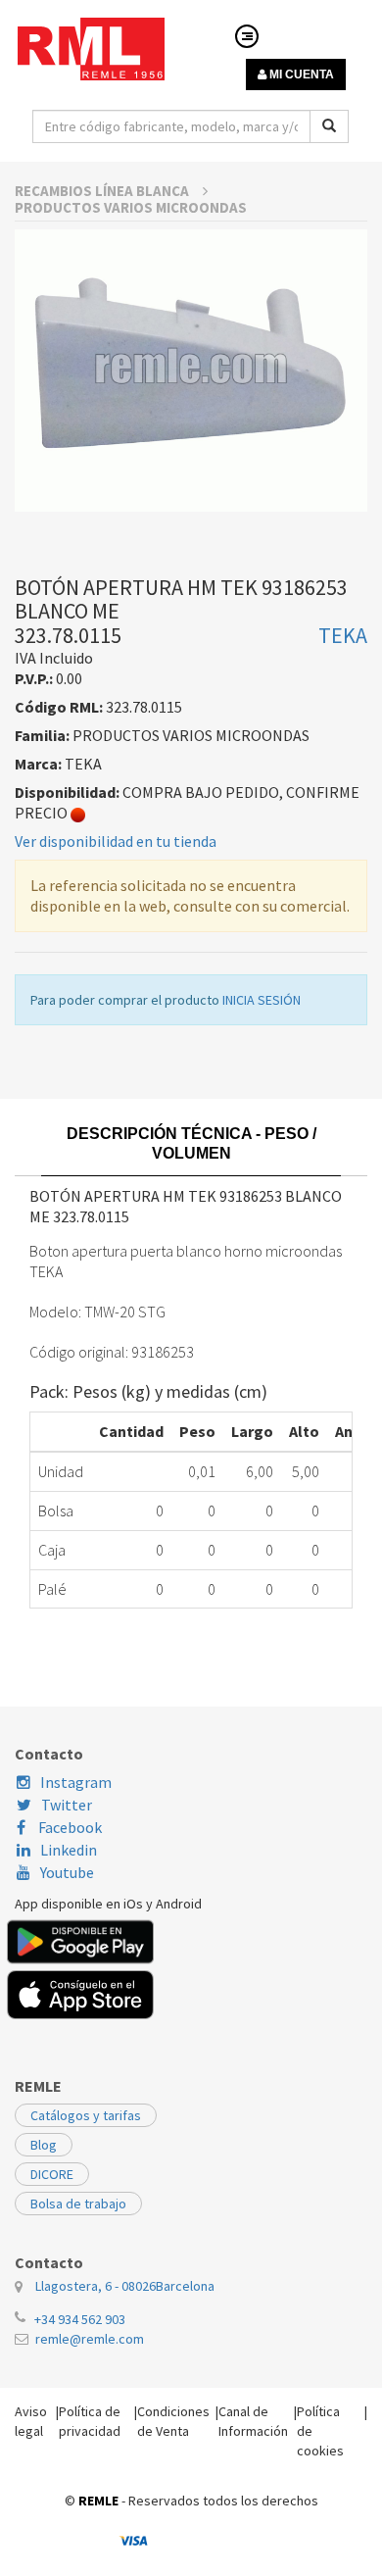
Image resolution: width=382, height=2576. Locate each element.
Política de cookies (320, 2431)
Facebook (69, 1827)
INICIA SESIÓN (262, 1000)
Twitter (67, 1805)
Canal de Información (253, 2421)
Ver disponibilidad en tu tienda (116, 841)
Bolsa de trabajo (78, 2204)
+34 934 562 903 (80, 2319)
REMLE (98, 2501)
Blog (44, 2145)
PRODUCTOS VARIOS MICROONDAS (131, 207)
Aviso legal (31, 2421)
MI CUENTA (300, 74)
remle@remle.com (90, 2339)
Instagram (76, 1782)
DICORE (52, 2174)
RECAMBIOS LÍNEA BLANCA (103, 191)
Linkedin (69, 1850)
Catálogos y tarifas (86, 2115)
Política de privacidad (90, 2421)
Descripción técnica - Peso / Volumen (191, 1143)
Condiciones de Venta (173, 2421)
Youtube (67, 1872)
